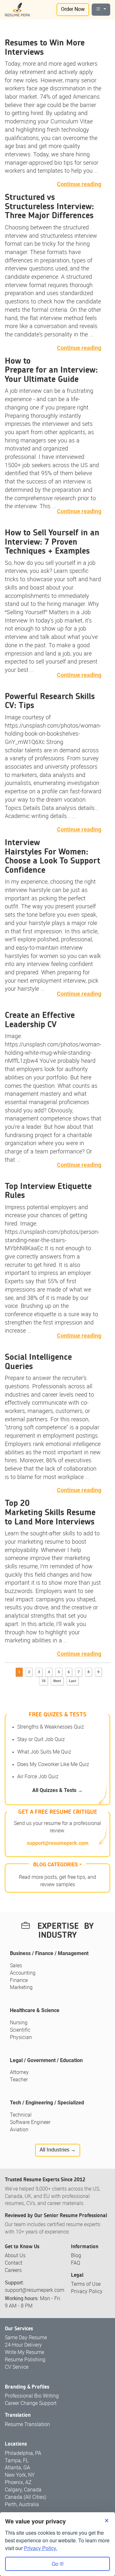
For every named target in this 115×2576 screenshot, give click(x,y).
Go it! (58, 2564)
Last (73, 1681)
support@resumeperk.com (58, 1843)
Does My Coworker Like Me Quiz (53, 1765)
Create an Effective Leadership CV (40, 1020)
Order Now (73, 9)
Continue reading (79, 184)
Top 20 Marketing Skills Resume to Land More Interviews (50, 1512)
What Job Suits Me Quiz (44, 1752)
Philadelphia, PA (23, 2453)
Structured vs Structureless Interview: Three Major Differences (49, 206)
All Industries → (58, 2150)
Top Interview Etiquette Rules (48, 1191)
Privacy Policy (87, 2292)
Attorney (19, 2072)
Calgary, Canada (23, 2490)
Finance (19, 1981)
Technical (21, 2115)
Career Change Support (31, 2403)
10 (43, 1681)
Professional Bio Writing (32, 2396)
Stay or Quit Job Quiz (41, 1740)
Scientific (20, 2030)
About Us (15, 2256)
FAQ (76, 2263)
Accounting (23, 1973)
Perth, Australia (22, 2505)
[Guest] (101, 10)
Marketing (21, 1988)
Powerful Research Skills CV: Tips (50, 701)
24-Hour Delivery (23, 2345)
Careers (13, 2271)
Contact (14, 2263)
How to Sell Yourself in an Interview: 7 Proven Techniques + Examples (52, 542)
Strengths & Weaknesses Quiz (51, 1727)
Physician (21, 2038)
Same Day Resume (26, 2338)
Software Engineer (30, 2122)
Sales (16, 1966)
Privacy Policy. (41, 2548)
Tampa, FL (17, 2461)
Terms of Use (86, 2284)
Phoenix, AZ (18, 2483)
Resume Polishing (25, 2360)
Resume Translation (27, 2425)
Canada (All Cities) (26, 2497)
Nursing (19, 2023)
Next (57, 1681)
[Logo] (18, 10)
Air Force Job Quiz (38, 1777)
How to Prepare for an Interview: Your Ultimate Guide (51, 370)
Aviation (19, 2130)
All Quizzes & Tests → (57, 1790)
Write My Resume (24, 2353)
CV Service (17, 2367)
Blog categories (56, 1865)
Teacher (19, 2080)
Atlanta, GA (17, 2468)
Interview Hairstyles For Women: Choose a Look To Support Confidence (53, 856)
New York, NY (20, 2475)
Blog (76, 2256)
